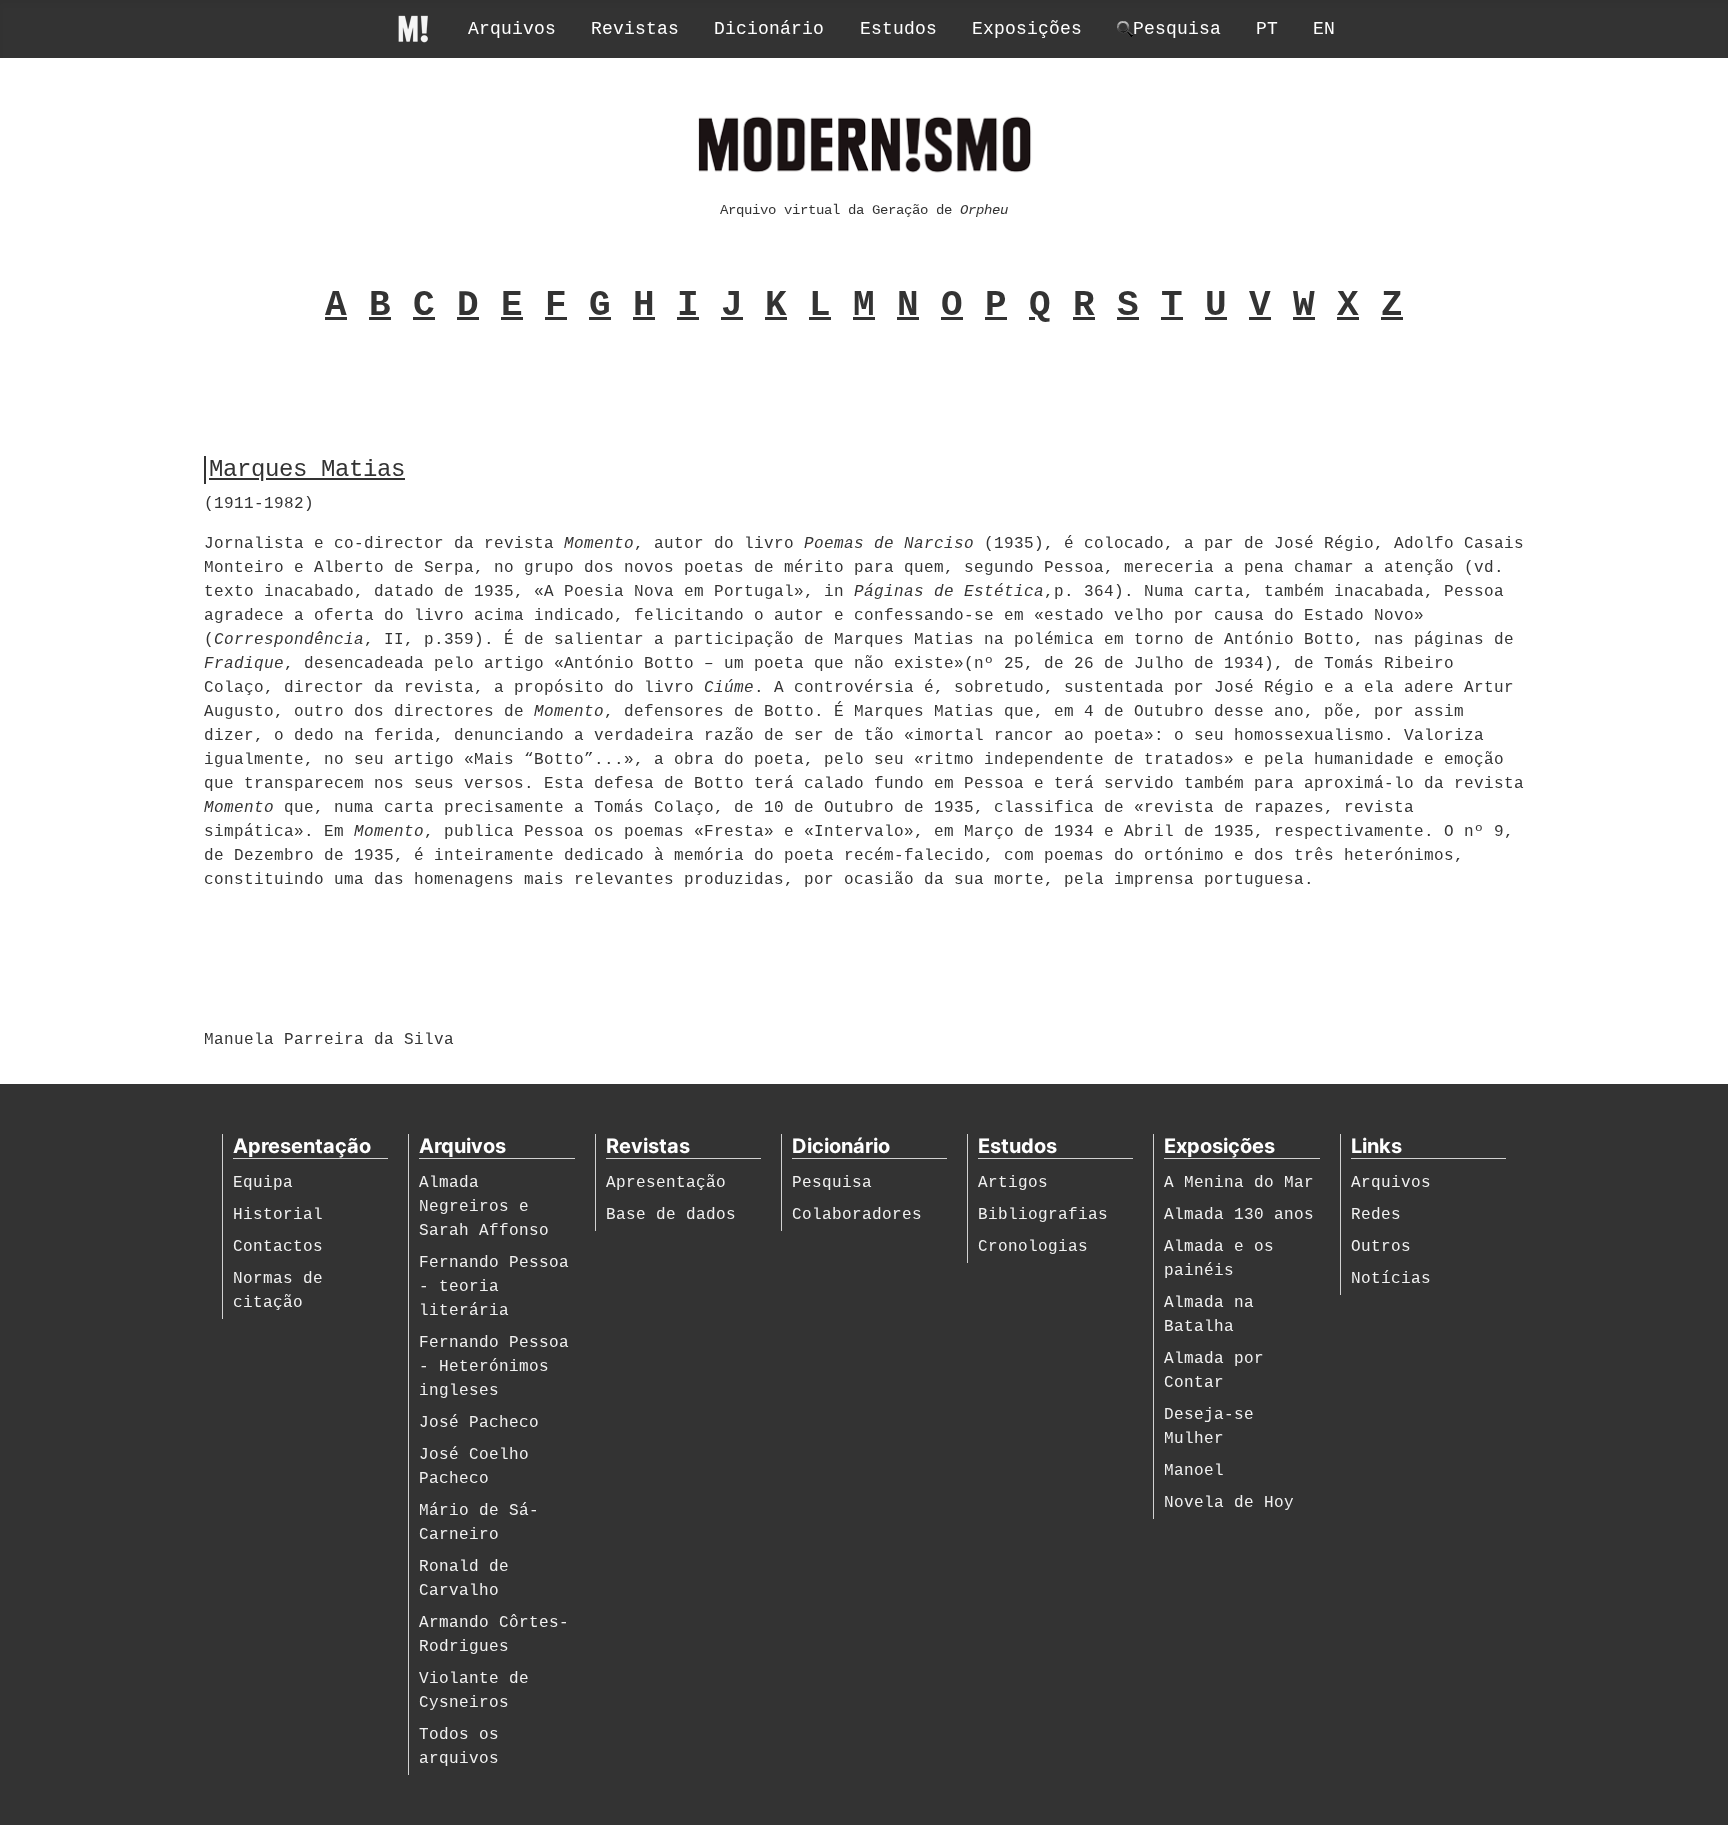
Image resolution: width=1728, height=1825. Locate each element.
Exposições (1027, 29)
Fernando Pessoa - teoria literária (494, 1287)
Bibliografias (1043, 1215)
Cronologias (1033, 1247)
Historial (278, 1215)
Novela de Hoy (1229, 1503)
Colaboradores (857, 1215)
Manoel (1194, 1471)
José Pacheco (479, 1423)
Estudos (898, 29)
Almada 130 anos (1239, 1215)
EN (1324, 29)
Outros (1381, 1247)
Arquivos (512, 29)
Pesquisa (832, 1183)
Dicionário (769, 29)
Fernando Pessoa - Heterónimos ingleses (494, 1367)
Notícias (1391, 1279)
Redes (1376, 1215)
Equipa (263, 1183)
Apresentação (666, 1183)
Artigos (1013, 1183)
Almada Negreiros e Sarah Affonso (484, 1207)
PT (1267, 29)
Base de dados (671, 1215)
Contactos (278, 1247)
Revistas (635, 29)
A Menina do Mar (1239, 1183)
